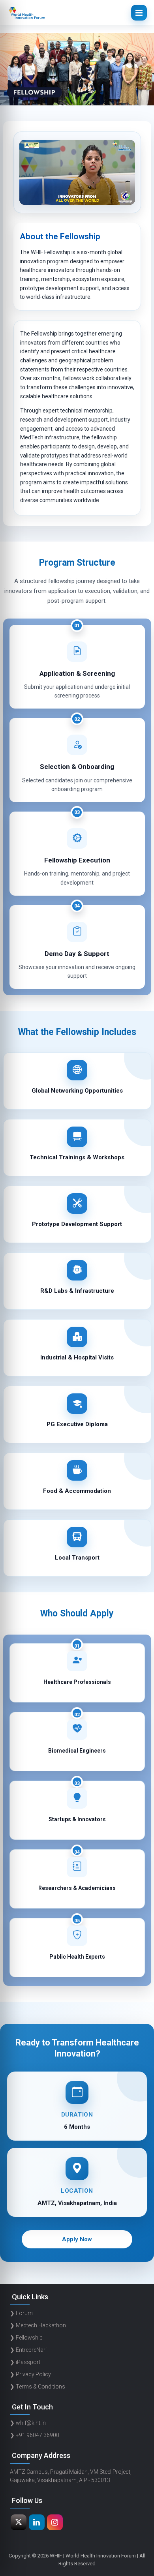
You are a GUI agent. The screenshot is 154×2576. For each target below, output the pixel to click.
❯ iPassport (25, 2362)
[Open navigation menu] (139, 13)
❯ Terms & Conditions (38, 2387)
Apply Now (77, 2239)
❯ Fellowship (26, 2338)
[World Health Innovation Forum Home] (27, 13)
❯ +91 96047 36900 (35, 2435)
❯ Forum (21, 2313)
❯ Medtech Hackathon (38, 2325)
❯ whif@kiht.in (28, 2423)
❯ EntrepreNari (28, 2350)
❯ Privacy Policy (30, 2374)
